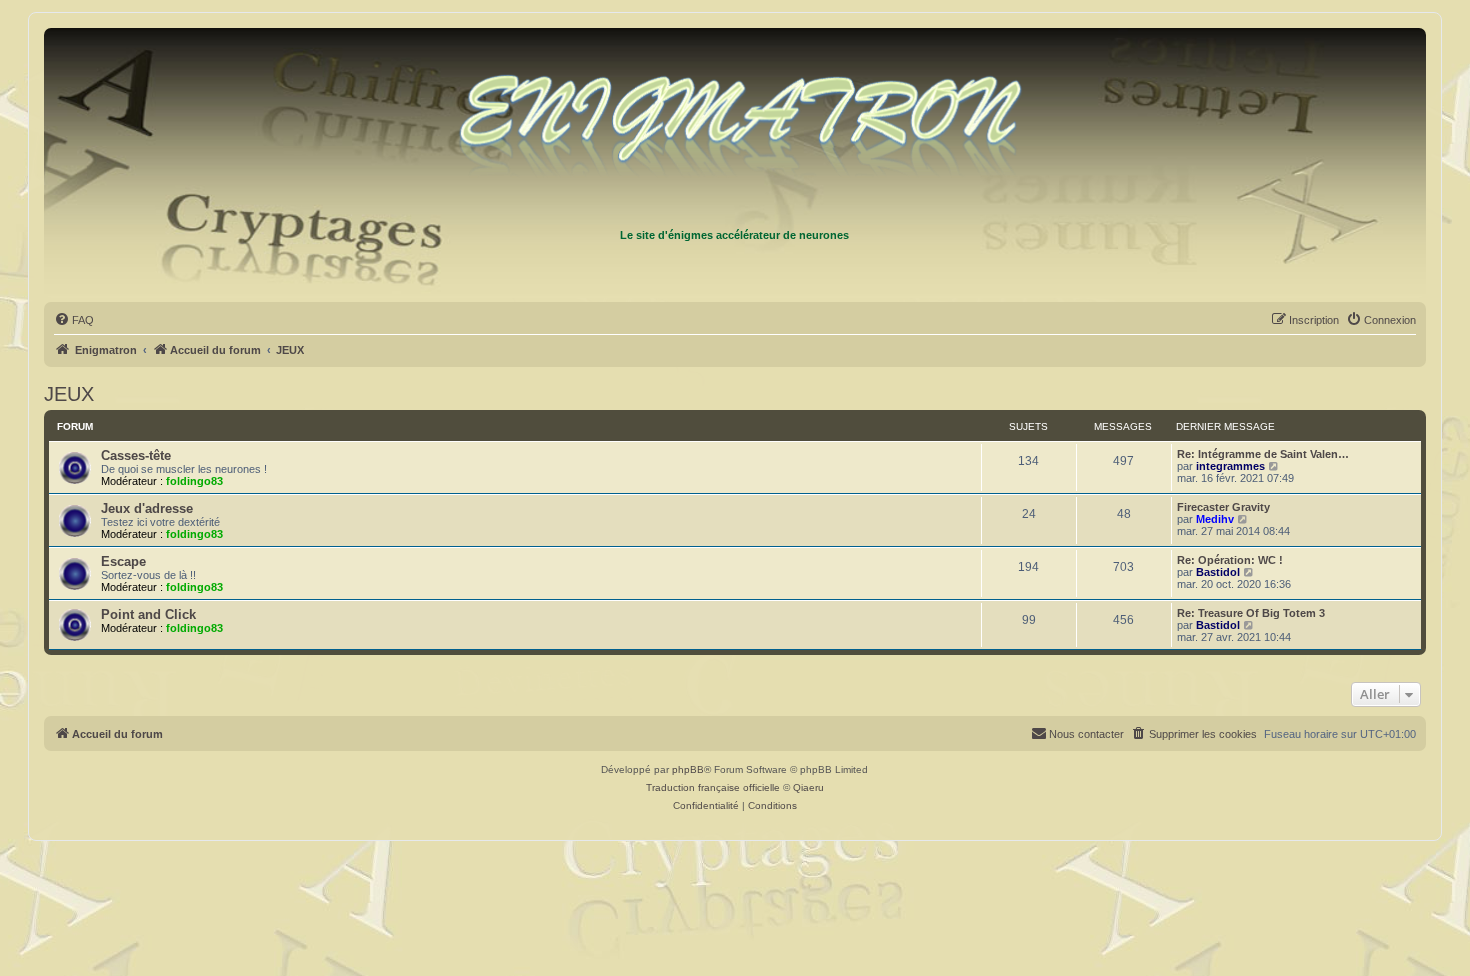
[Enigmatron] (735, 128)
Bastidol (1218, 572)
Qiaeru (808, 787)
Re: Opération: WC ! (1230, 560)
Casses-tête (136, 455)
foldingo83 (194, 481)
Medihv (1215, 519)
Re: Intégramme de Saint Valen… (1263, 454)
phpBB (688, 769)
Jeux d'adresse (147, 508)
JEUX (69, 394)
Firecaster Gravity (1223, 507)
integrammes (1230, 466)
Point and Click (148, 614)
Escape (123, 561)
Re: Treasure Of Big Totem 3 (1251, 613)
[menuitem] (74, 320)
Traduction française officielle (713, 787)
